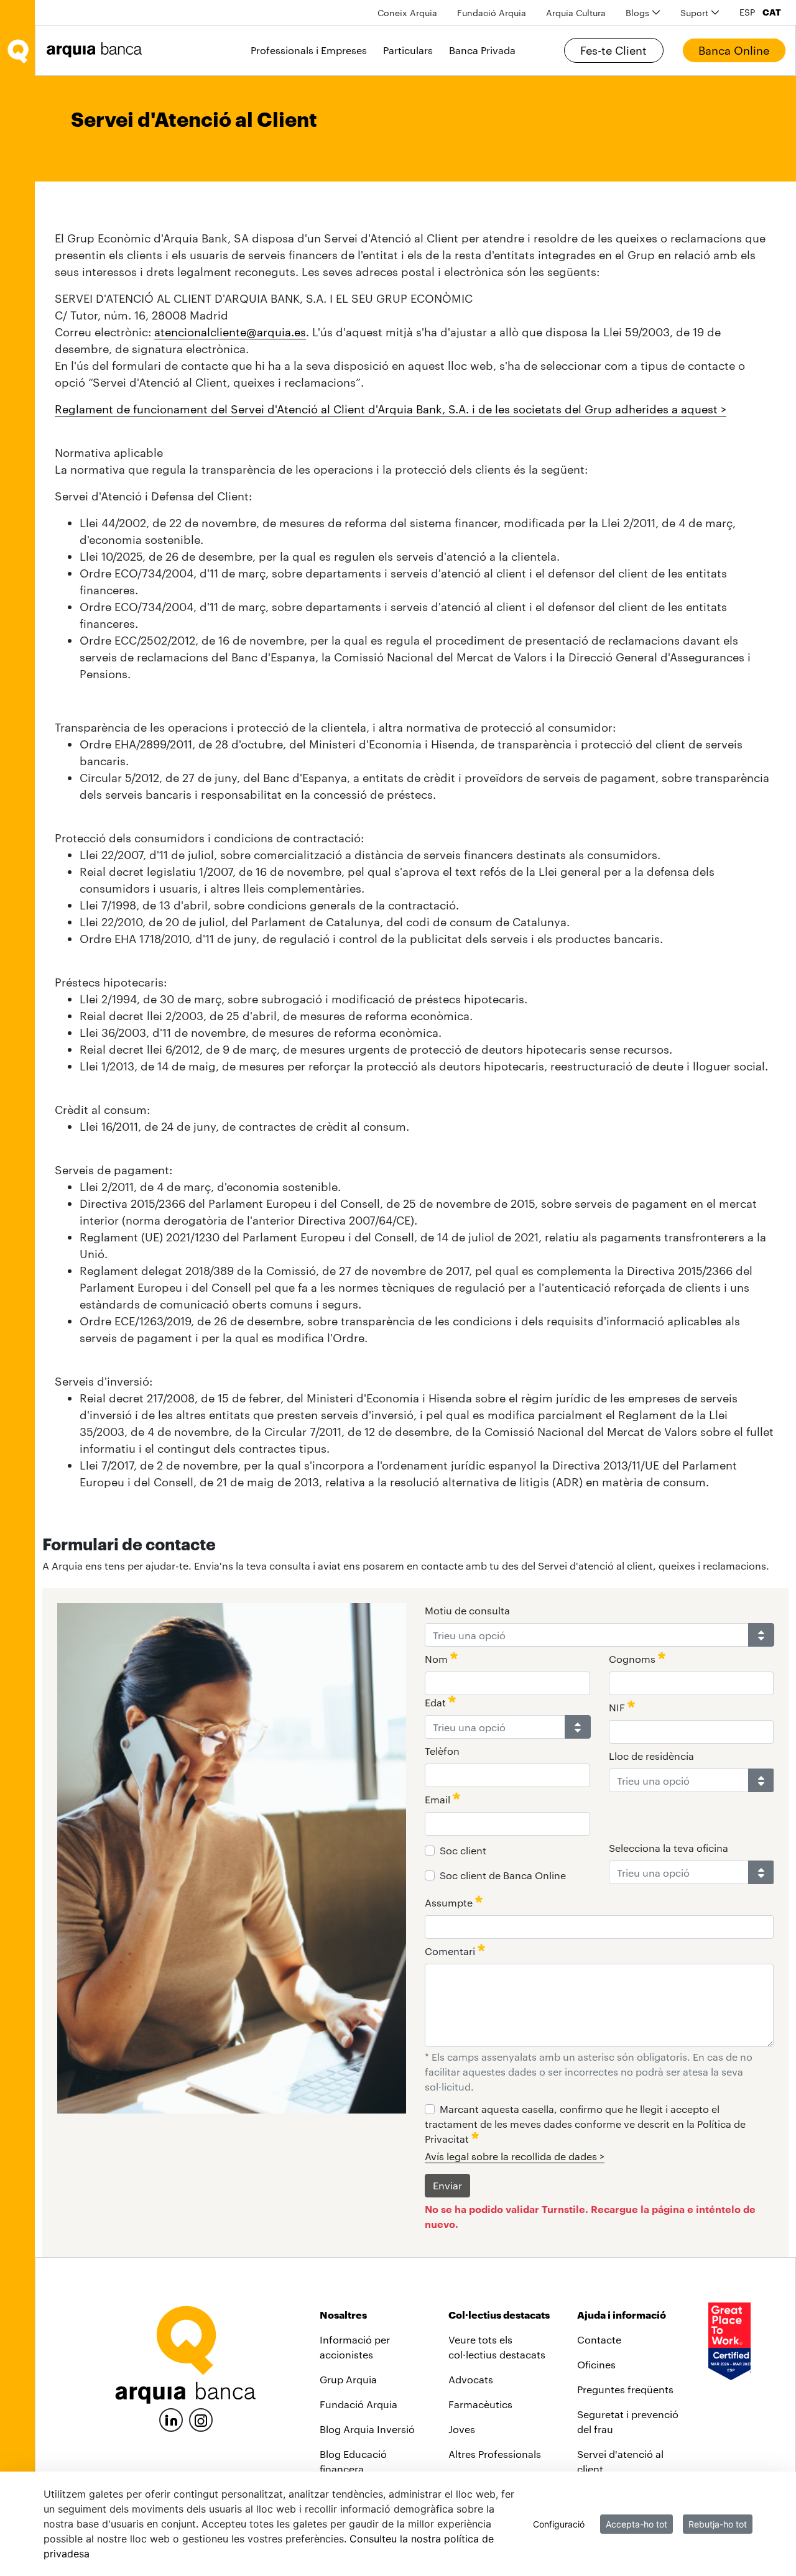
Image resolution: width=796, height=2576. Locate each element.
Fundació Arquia (359, 2404)
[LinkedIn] (171, 2418)
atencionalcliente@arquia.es (230, 332)
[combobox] (587, 1635)
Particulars (408, 50)
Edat (437, 1702)
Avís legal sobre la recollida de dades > (515, 2156)
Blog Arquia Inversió (367, 2429)
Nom (437, 1659)
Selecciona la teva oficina (669, 1848)
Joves (462, 2429)
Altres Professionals (495, 2454)
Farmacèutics (480, 2404)
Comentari (451, 1951)
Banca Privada (482, 50)
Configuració (559, 2524)
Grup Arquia (348, 2379)
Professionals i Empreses (309, 50)
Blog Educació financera (353, 2461)
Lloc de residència (651, 1756)
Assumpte (450, 1902)
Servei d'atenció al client (620, 2461)
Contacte (599, 2339)
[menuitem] (407, 13)
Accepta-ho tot (636, 2524)
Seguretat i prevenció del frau (628, 2422)
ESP (747, 12)
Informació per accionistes (355, 2347)
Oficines (596, 2364)
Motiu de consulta (467, 1610)
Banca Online (734, 50)
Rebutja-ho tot (718, 2524)
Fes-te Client (613, 50)
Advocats (471, 2379)
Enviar (447, 2185)
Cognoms (633, 1659)
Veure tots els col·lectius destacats (497, 2347)
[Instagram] (201, 2419)
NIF (618, 1707)
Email (439, 1799)
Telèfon (442, 1751)
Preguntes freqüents (625, 2389)
